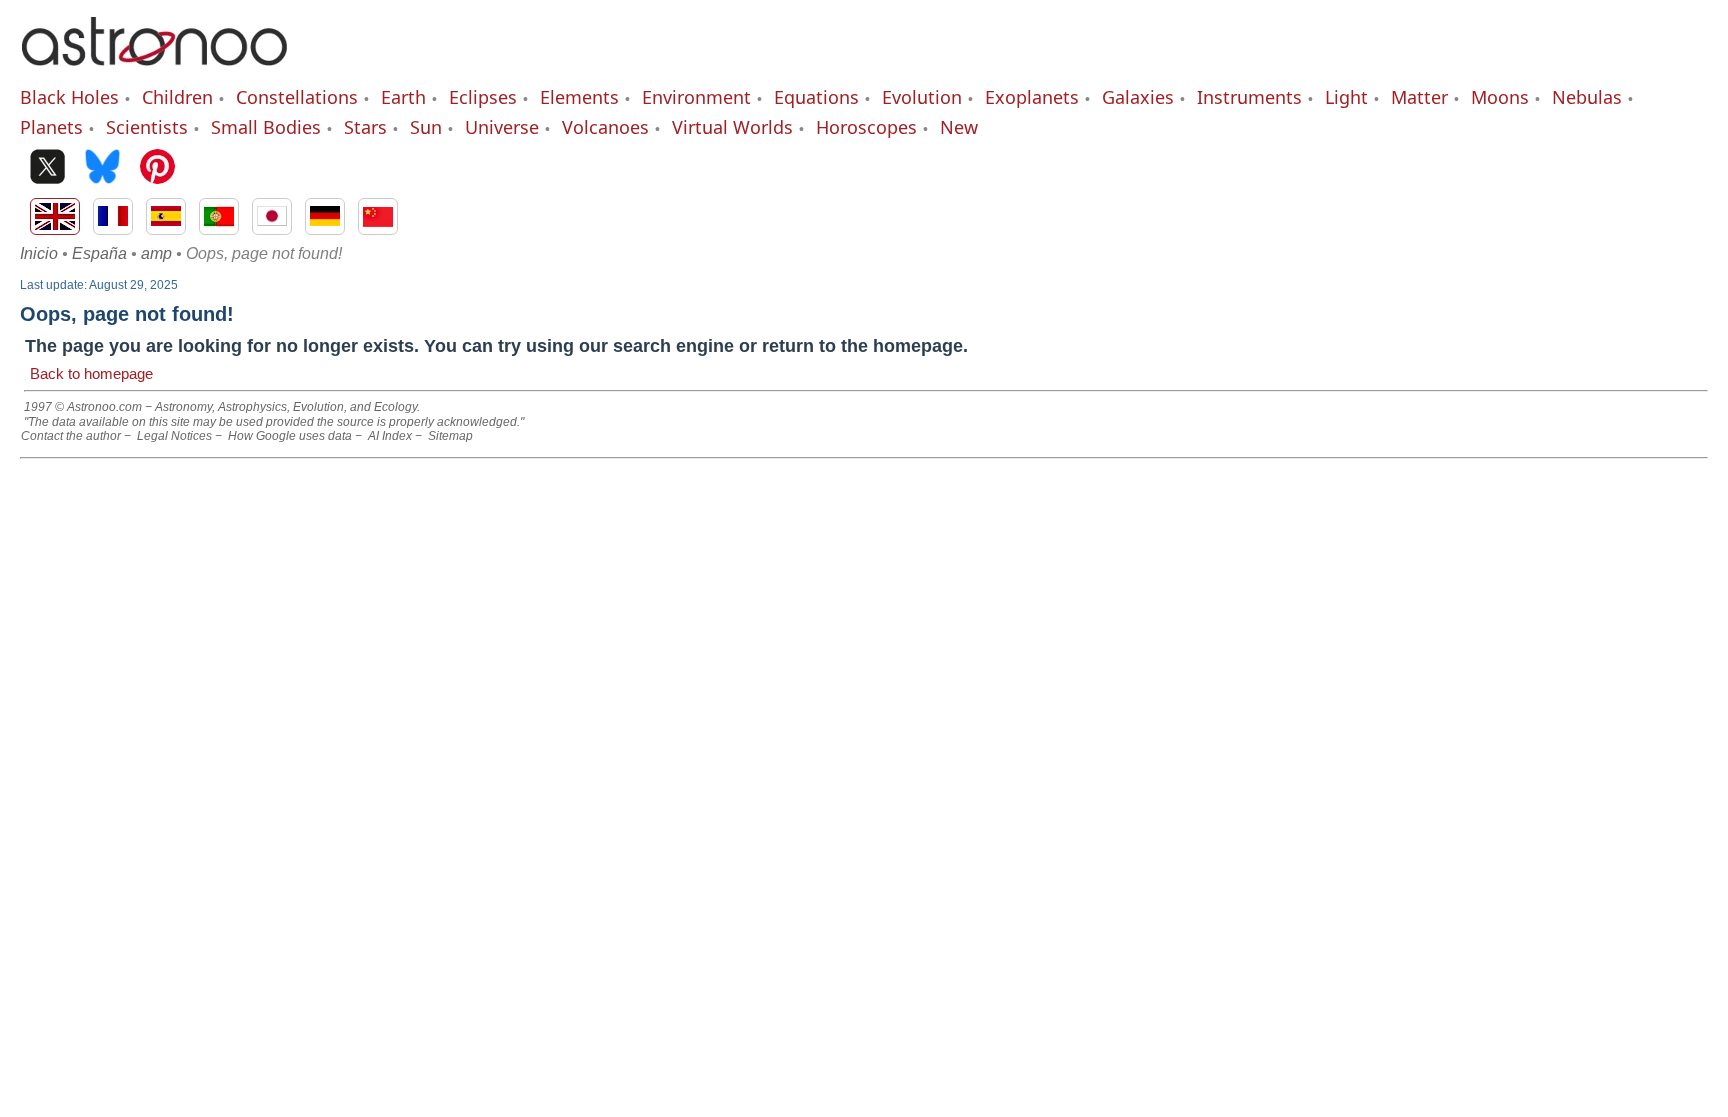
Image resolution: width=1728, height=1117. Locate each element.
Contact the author (71, 436)
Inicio (39, 253)
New (959, 127)
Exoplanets (1032, 97)
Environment (696, 97)
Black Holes (69, 97)
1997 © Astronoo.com (83, 407)
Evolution (922, 97)
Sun (426, 127)
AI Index (390, 436)
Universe (502, 127)
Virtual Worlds (732, 127)
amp (156, 253)
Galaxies (1138, 97)
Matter (1419, 97)
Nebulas (1587, 97)
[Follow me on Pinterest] (157, 168)
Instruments (1249, 97)
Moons (1500, 97)
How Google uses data (290, 436)
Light (1346, 97)
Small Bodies (266, 127)
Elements (579, 97)
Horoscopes (866, 127)
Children (177, 97)
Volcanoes (605, 127)
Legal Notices (174, 436)
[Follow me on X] (47, 168)
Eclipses (483, 97)
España (99, 253)
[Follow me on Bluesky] (102, 168)
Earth (403, 97)
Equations (816, 97)
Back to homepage (91, 373)
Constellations (297, 97)
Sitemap (450, 436)
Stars (365, 127)
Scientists (147, 127)
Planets (51, 127)
